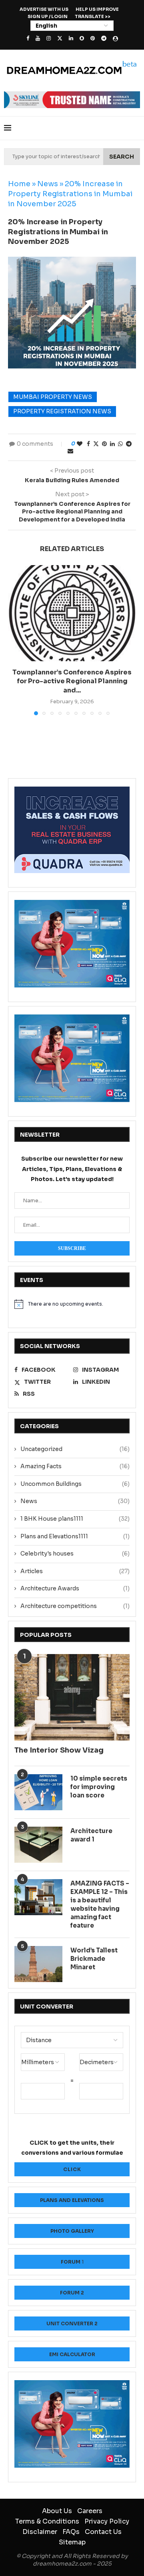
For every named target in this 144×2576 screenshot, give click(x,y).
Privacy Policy (107, 2521)
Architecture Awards (75, 1588)
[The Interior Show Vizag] (72, 1697)
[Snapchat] (82, 38)
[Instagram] (49, 38)
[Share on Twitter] (96, 444)
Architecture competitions (75, 1606)
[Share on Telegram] (129, 444)
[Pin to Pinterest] (104, 444)
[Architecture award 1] (38, 1845)
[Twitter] (60, 38)
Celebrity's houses (75, 1554)
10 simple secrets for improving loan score (99, 1787)
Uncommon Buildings (75, 1484)
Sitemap (72, 2542)
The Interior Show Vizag (59, 1750)
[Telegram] (104, 38)
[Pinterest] (93, 38)
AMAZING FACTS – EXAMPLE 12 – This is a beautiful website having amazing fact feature (100, 1904)
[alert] (72, 1304)
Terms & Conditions (47, 2521)
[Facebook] (28, 38)
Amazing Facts (75, 1466)
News (48, 184)
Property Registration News (62, 411)
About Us (57, 2511)
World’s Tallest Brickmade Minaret (94, 1959)
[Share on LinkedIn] (112, 444)
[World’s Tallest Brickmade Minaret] (38, 1964)
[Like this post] (80, 444)
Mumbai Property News (53, 397)
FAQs (71, 2532)
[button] (15, 640)
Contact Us (103, 2532)
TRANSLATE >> (93, 16)
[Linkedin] (71, 38)
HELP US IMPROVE (97, 9)
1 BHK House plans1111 (75, 1519)
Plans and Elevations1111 (75, 1536)
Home (19, 184)
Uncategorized (75, 1449)
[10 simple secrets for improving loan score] (38, 1792)
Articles (75, 1571)
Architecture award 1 (91, 1835)
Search (122, 157)
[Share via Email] (70, 451)
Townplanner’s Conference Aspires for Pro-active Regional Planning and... (72, 681)
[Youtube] (38, 38)
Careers (90, 2511)
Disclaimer (40, 2532)
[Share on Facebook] (88, 444)
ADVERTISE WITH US (44, 9)
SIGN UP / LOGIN (48, 16)
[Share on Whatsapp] (120, 444)
